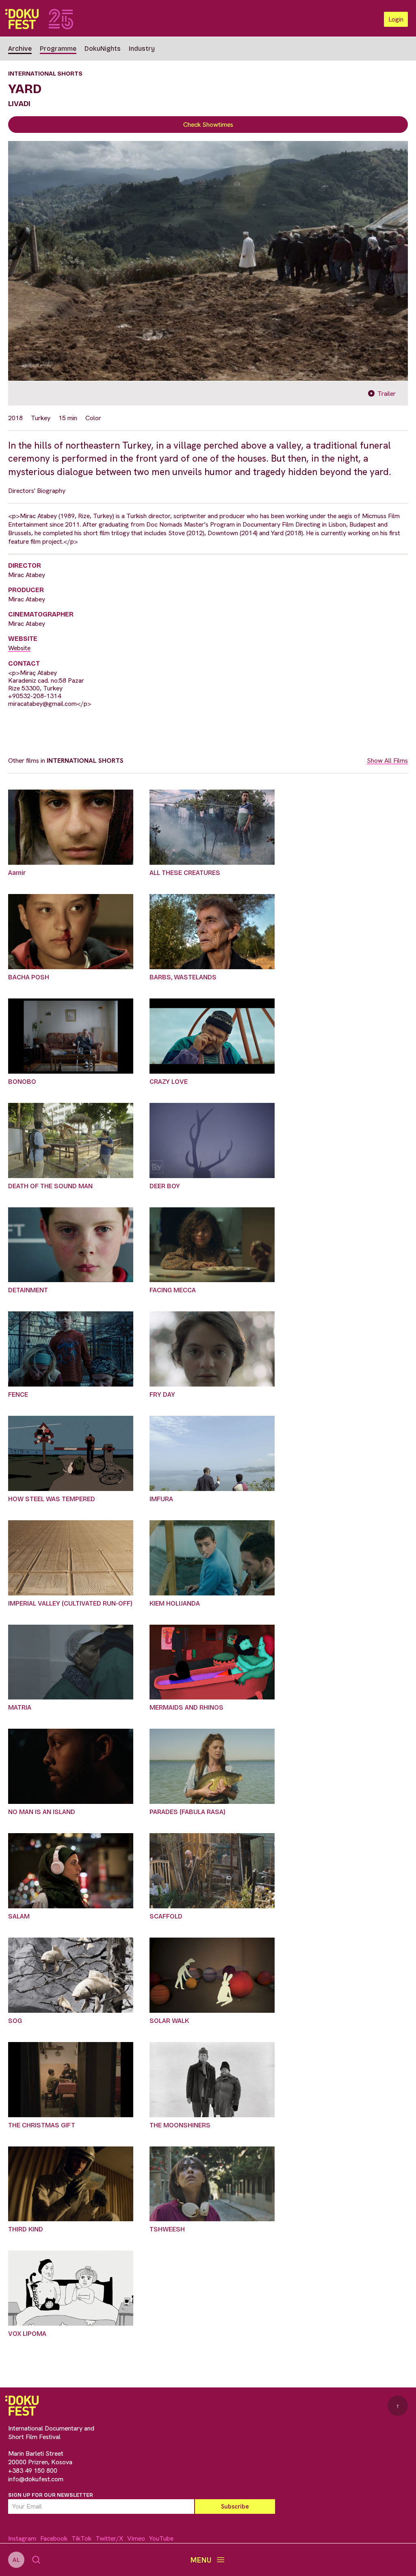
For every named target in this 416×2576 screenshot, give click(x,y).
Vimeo (136, 2538)
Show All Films (387, 761)
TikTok (81, 2538)
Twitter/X (109, 2538)
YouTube (161, 2538)
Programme (58, 49)
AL (16, 2560)
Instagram (22, 2538)
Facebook (54, 2538)
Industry (142, 49)
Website (19, 648)
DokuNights (103, 49)
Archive (20, 49)
